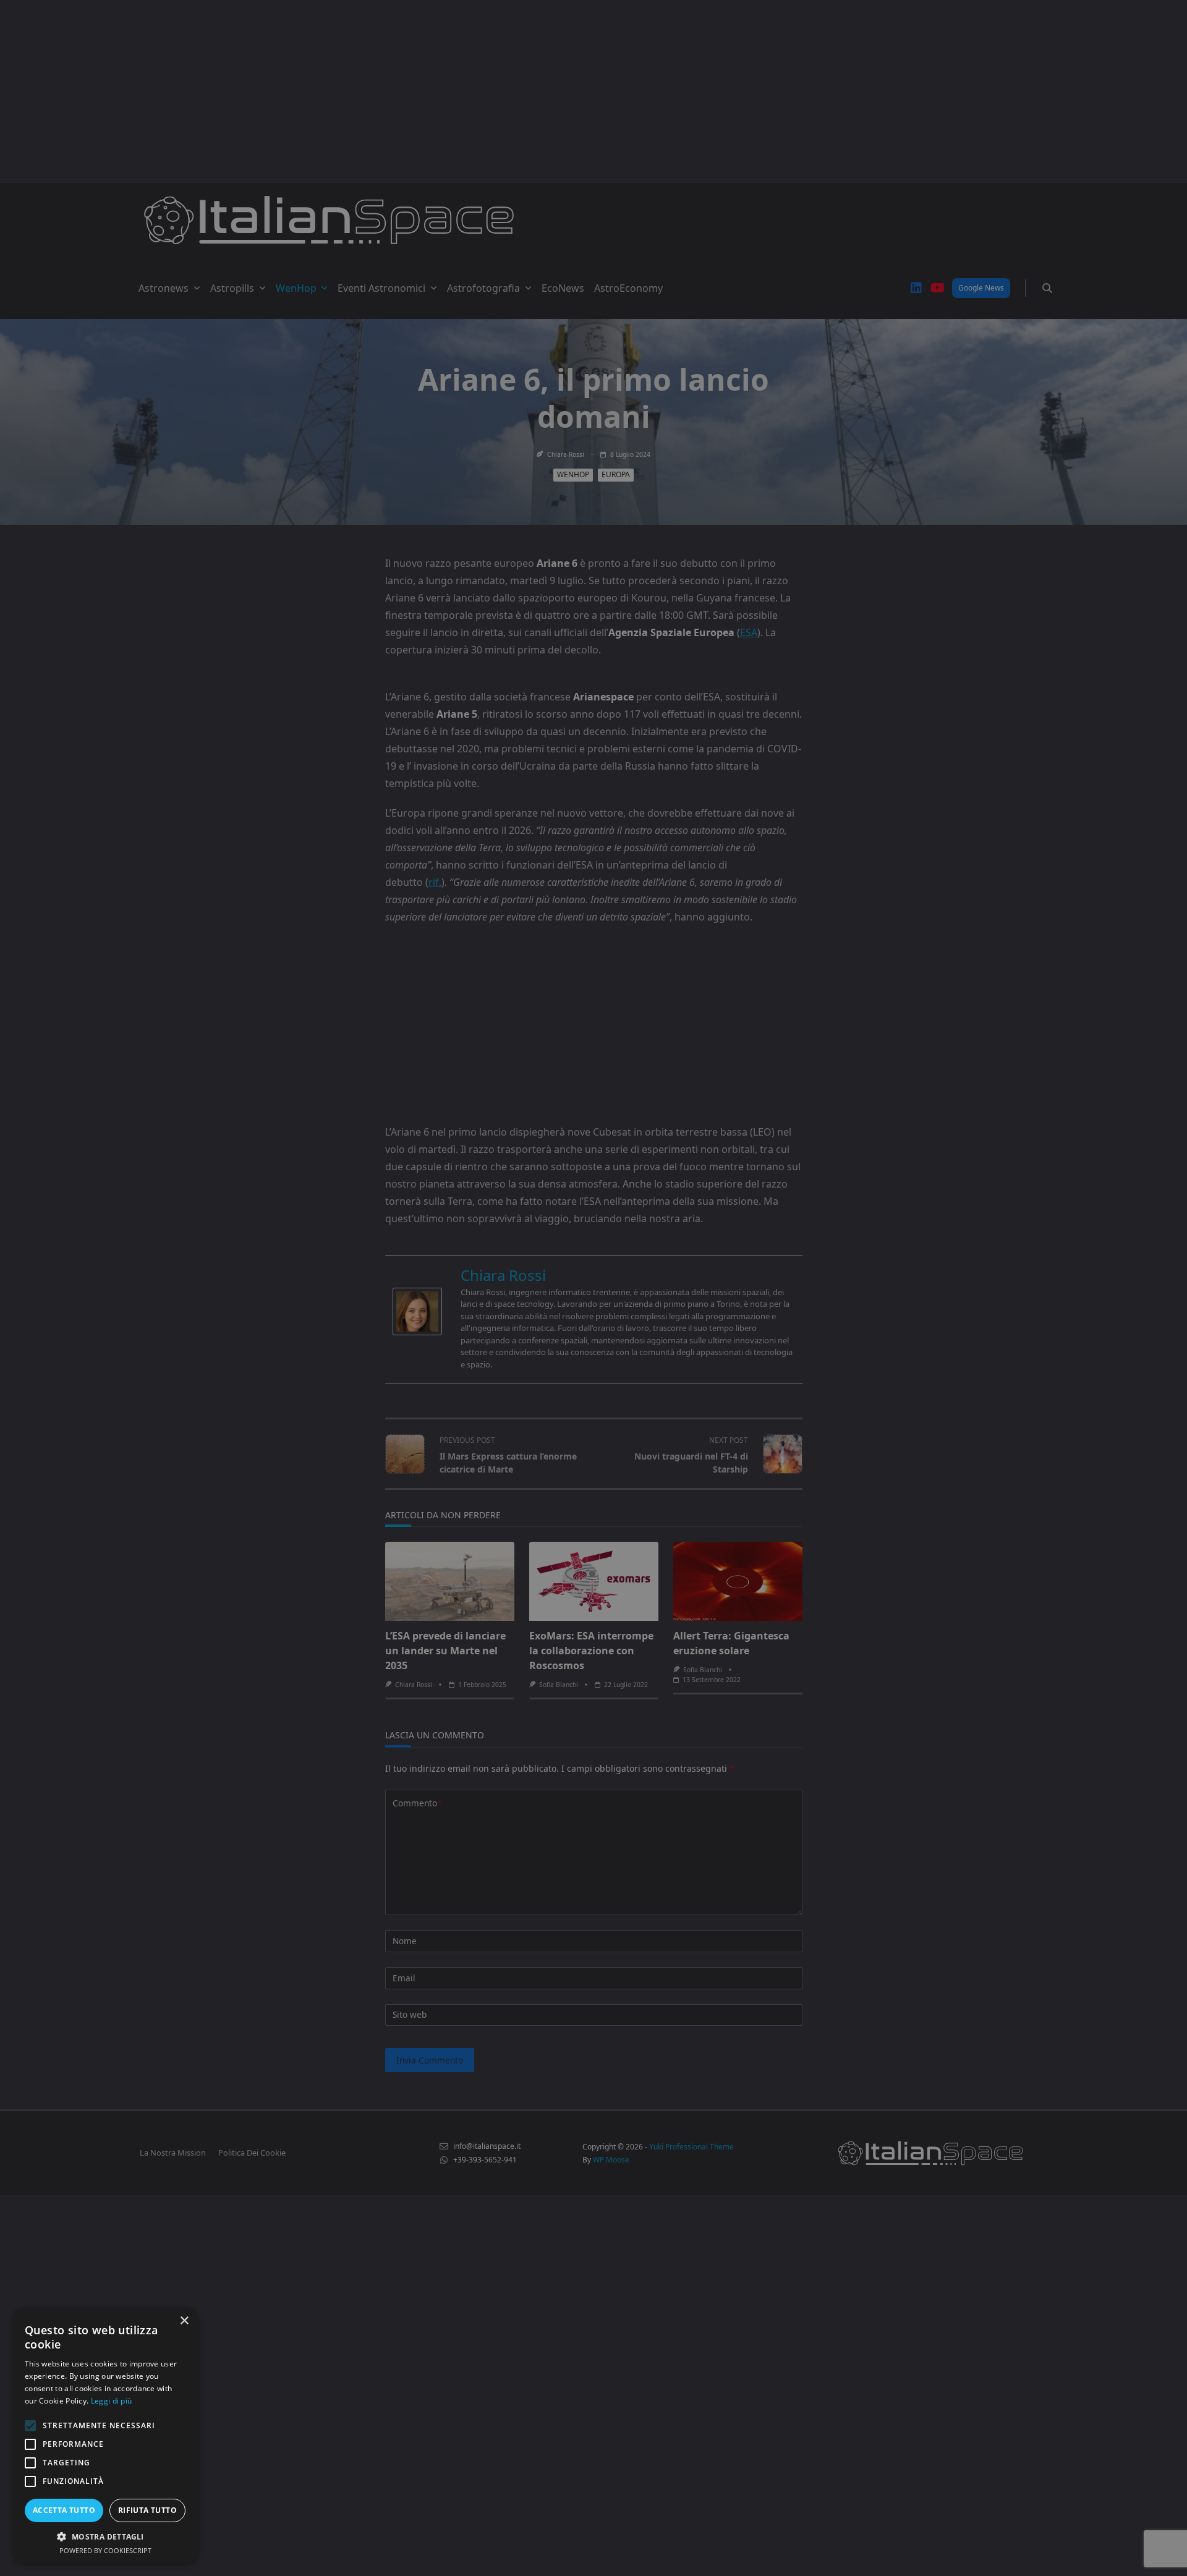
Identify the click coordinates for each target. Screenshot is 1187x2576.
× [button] (184, 2321)
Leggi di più (112, 2401)
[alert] (593, 1288)
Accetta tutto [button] (64, 2510)
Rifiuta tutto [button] (147, 2510)
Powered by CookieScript (105, 2550)
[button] (105, 2536)
